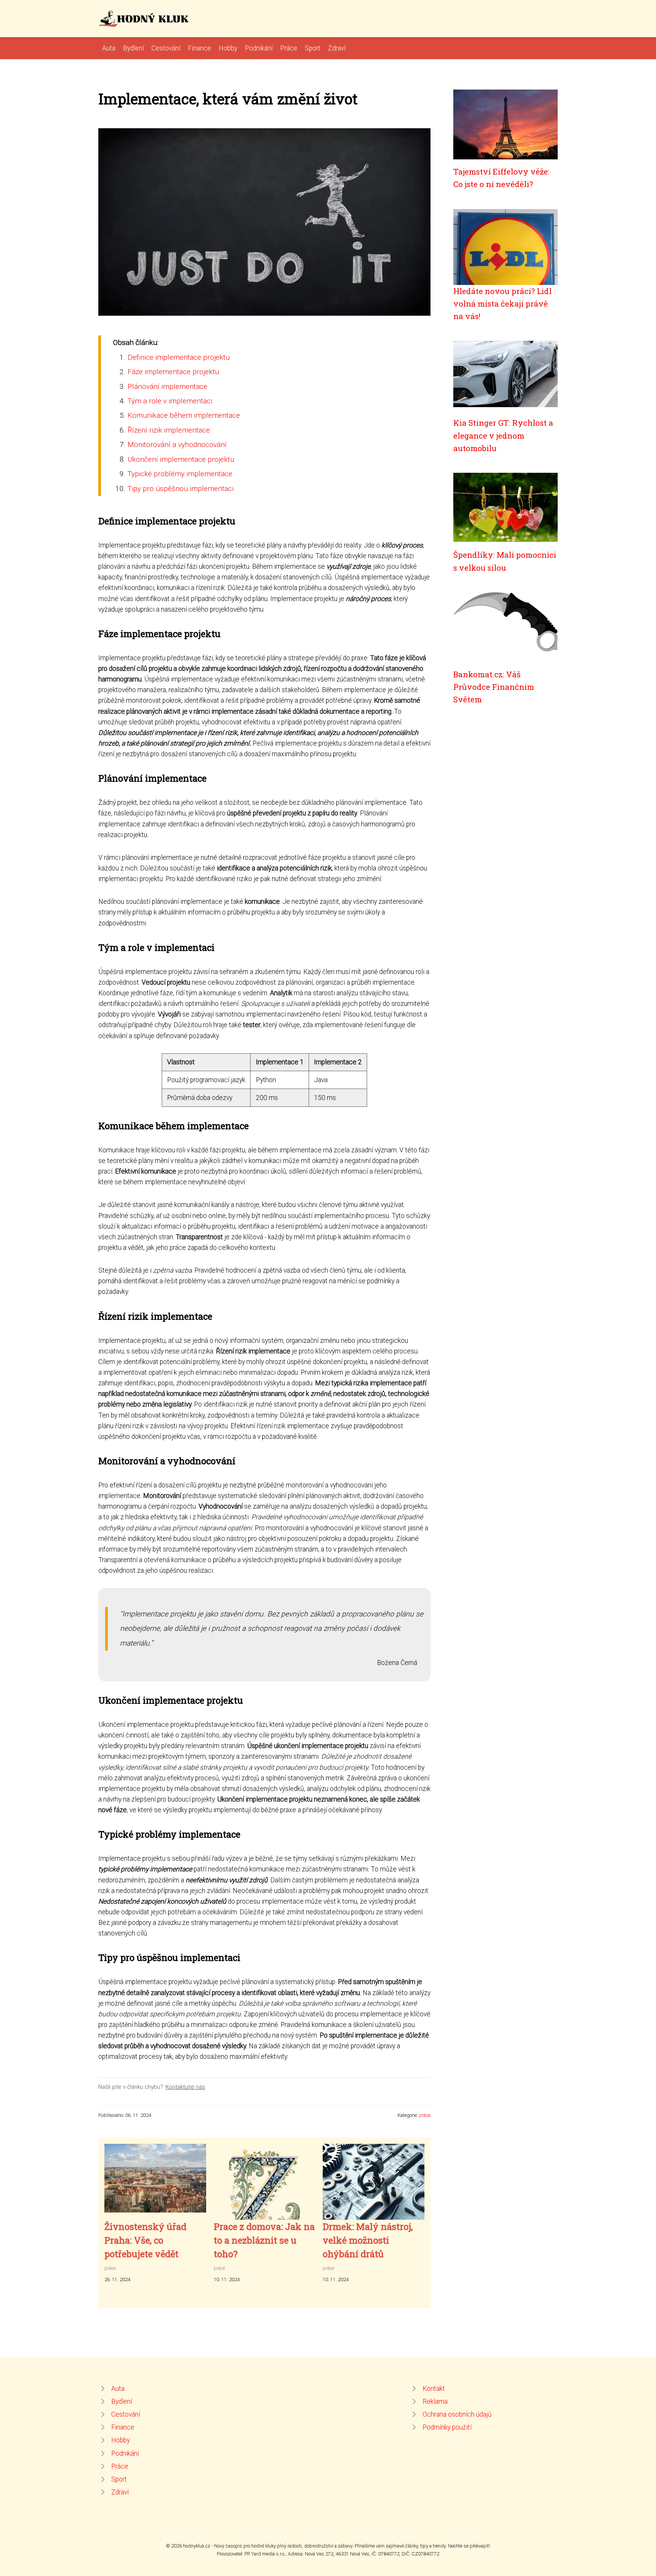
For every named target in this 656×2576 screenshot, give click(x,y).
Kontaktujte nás (185, 2087)
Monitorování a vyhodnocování (177, 445)
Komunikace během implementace (184, 415)
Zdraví (337, 48)
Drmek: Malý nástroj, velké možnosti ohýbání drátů (368, 2240)
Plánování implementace (167, 386)
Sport (313, 48)
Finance (199, 48)
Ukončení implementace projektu (181, 459)
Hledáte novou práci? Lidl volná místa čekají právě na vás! (502, 304)
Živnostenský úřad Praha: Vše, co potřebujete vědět (145, 2240)
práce (425, 2115)
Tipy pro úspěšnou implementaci (181, 489)
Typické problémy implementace (180, 474)
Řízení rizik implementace (169, 430)
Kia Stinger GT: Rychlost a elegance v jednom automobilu (503, 435)
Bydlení (133, 48)
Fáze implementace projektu (173, 372)
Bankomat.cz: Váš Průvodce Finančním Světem (494, 687)
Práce (289, 48)
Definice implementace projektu (179, 357)
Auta (109, 48)
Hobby (228, 48)
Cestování (166, 48)
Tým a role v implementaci (170, 401)
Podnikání (259, 48)
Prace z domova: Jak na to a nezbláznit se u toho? (264, 2240)
